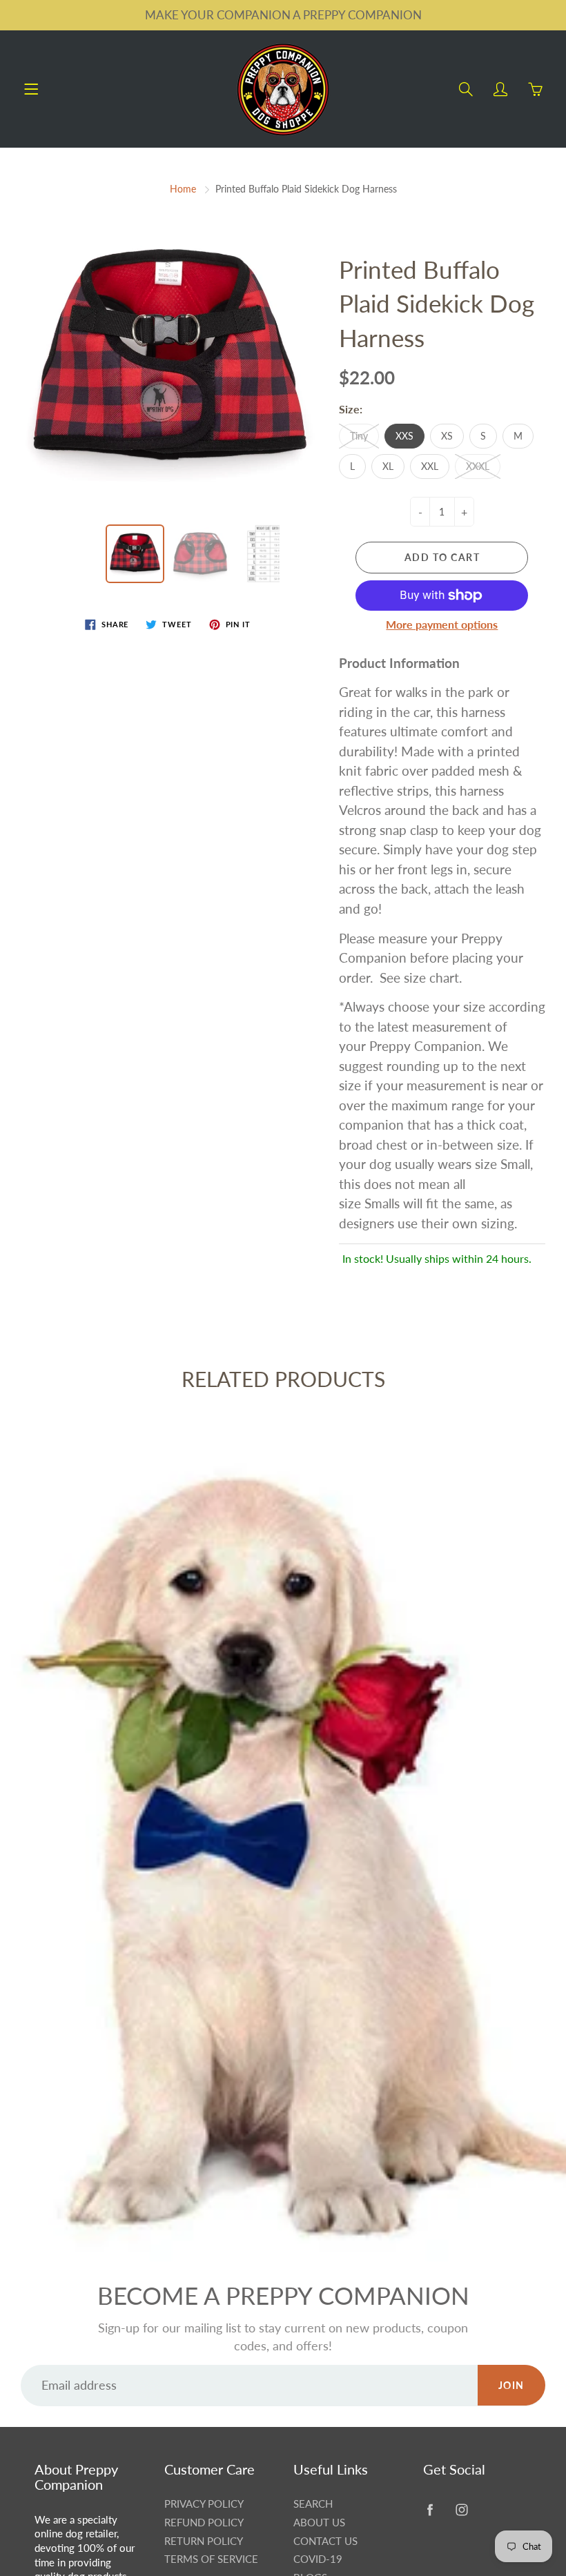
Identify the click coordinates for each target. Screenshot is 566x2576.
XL (388, 466)
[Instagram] (462, 2509)
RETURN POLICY (204, 2541)
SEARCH (313, 2504)
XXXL (478, 466)
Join (511, 2385)
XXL (430, 466)
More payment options (442, 624)
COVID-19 (318, 2559)
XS (447, 436)
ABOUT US (319, 2523)
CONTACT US (325, 2541)
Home (183, 189)
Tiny (359, 436)
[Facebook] (430, 2509)
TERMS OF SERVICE (211, 2559)
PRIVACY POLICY (204, 2504)
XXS (404, 436)
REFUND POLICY (204, 2523)
